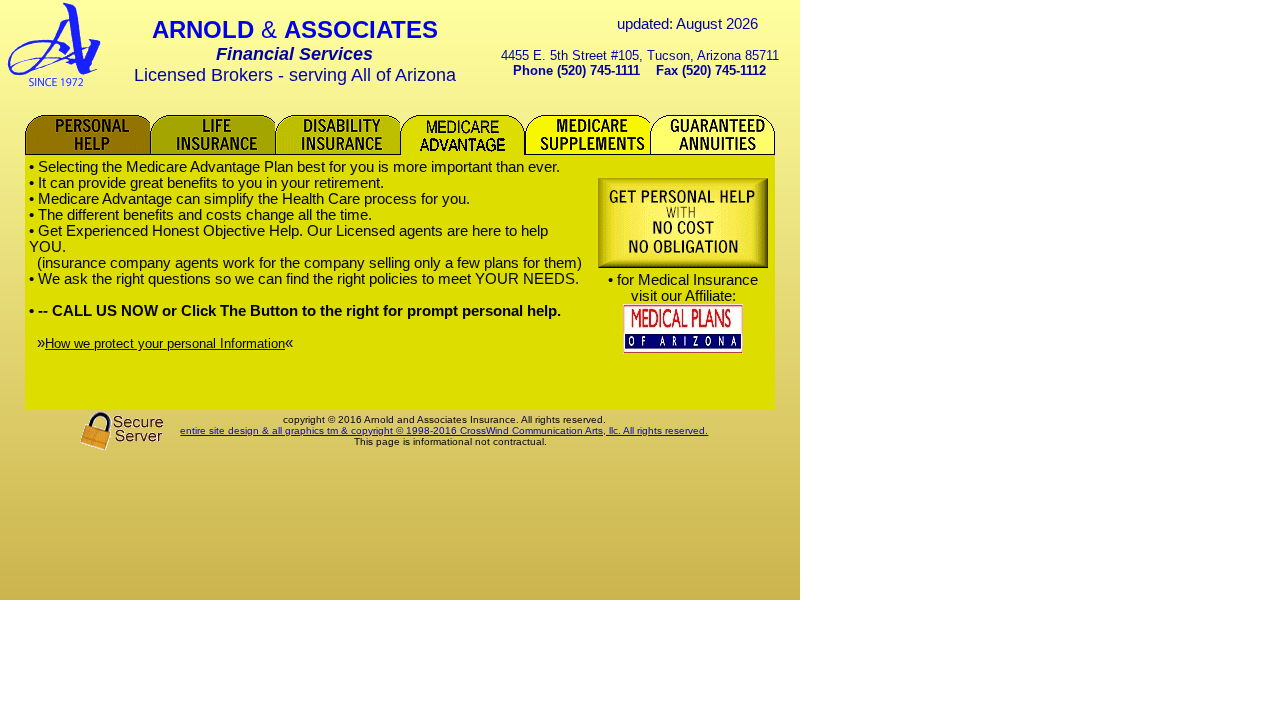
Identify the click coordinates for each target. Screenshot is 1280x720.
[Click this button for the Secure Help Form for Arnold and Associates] (683, 263)
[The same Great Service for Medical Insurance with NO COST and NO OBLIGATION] (683, 349)
